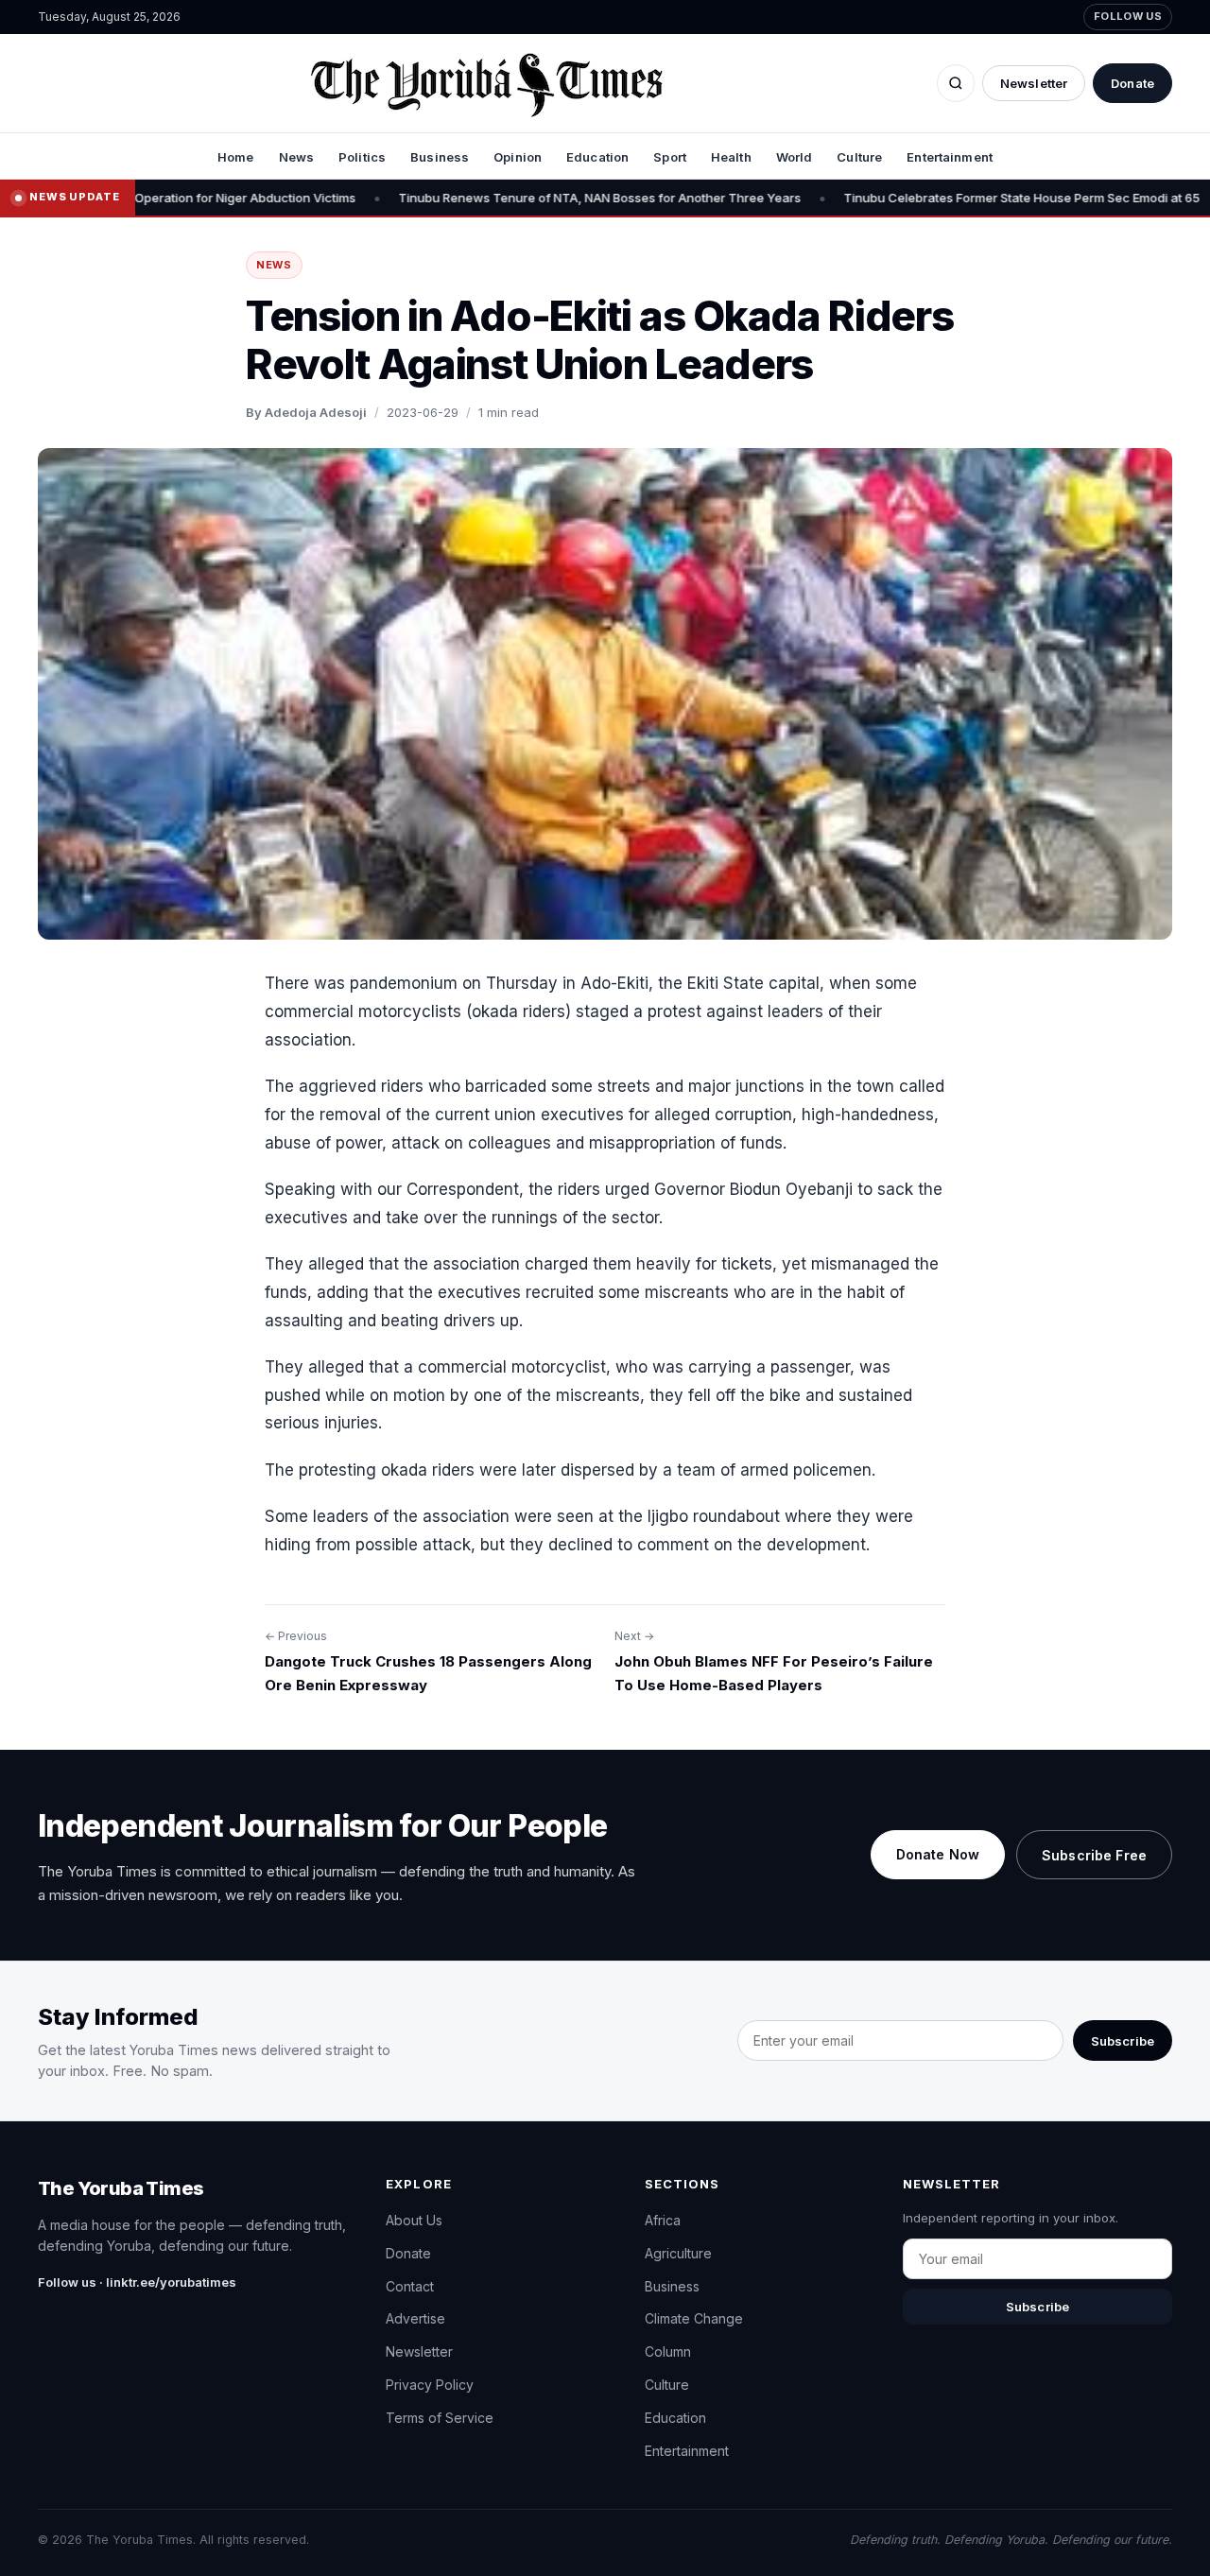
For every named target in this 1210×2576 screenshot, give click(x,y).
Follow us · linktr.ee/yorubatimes (137, 2282)
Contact (410, 2286)
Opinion (518, 157)
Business (440, 157)
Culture (859, 157)
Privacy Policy (430, 2385)
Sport (670, 157)
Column (668, 2351)
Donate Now (938, 1854)
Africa (663, 2220)
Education (597, 157)
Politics (362, 157)
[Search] (956, 83)
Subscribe (1123, 2041)
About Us (414, 2220)
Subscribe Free (1094, 1855)
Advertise (415, 2318)
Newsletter (1034, 83)
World (795, 157)
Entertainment (950, 157)
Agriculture (678, 2253)
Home (236, 157)
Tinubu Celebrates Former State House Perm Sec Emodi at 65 (944, 198)
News (297, 157)
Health (731, 157)
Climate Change (694, 2318)
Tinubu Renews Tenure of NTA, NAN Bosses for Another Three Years (522, 198)
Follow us (1128, 16)
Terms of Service (440, 2418)
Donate (1132, 83)
